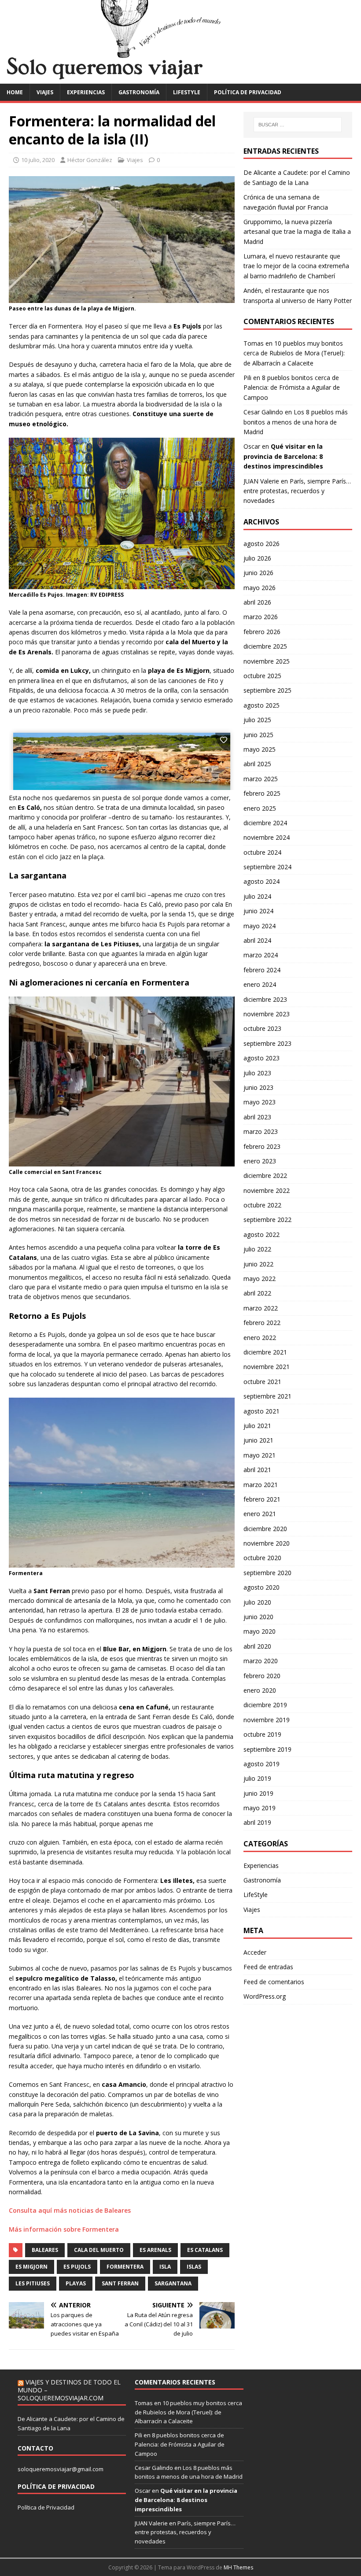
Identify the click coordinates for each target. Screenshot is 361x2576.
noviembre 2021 (267, 1367)
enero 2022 (260, 1338)
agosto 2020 (262, 1587)
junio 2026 (258, 573)
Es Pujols (77, 2267)
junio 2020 (258, 1617)
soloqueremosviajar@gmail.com (61, 2469)
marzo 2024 (261, 955)
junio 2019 (258, 1793)
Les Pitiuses (33, 2283)
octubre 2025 (262, 676)
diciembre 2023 (265, 999)
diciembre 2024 (265, 823)
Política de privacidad (248, 92)
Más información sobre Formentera (64, 2229)
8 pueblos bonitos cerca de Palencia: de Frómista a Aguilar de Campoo (292, 388)
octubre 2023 (262, 1028)
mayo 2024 (260, 926)
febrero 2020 (262, 1676)
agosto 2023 (262, 1058)
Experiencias (86, 92)
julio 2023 (257, 1073)
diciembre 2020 (265, 1529)
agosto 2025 (262, 705)
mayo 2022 (260, 1279)
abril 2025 (257, 764)
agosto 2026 (262, 544)
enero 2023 (260, 1161)
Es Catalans (205, 2250)
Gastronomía (139, 92)
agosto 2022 (262, 1234)
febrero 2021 (262, 1499)
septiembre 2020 (267, 1573)
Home (15, 92)
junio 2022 (258, 1264)
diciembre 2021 (265, 1352)
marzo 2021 (261, 1485)
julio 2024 (257, 896)
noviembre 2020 (267, 1543)
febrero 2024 (262, 970)
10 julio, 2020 (38, 160)
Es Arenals (155, 2250)
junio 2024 (258, 911)
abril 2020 (257, 1646)
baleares (45, 2250)
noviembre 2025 (267, 661)
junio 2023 (258, 1087)
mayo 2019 (260, 1808)
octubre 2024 (262, 852)
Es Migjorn (31, 2267)
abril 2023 (257, 1117)
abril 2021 (257, 1470)
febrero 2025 (262, 793)
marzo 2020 (261, 1661)
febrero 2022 (262, 1323)
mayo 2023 (260, 1102)
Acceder (255, 1952)
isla (165, 2267)
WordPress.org (265, 1996)
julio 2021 (257, 1426)
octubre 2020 (262, 1558)
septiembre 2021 (267, 1396)
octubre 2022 (262, 1205)
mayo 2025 (260, 749)
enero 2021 (260, 1514)
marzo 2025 (261, 779)
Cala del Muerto (99, 2250)
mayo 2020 (260, 1631)
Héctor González (90, 160)
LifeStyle (187, 92)
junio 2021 (258, 1440)
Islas (194, 2267)
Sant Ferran (120, 2283)
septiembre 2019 (267, 1749)
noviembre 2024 (267, 837)
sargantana (173, 2283)
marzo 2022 (261, 1308)
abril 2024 (257, 940)
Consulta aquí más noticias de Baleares (70, 2210)
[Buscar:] (298, 125)
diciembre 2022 (265, 1175)
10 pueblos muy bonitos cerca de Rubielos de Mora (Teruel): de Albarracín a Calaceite (294, 353)
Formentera (125, 2267)
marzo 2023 (261, 1131)
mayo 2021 (260, 1455)
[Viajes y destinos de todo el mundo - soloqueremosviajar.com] (180, 78)
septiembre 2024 (267, 867)
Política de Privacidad (46, 2507)
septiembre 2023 (267, 1043)
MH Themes (238, 2567)
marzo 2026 (261, 617)
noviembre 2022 (267, 1190)
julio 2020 (257, 1602)
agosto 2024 (262, 881)
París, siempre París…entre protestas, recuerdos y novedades (297, 491)
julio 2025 (257, 720)
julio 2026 (257, 558)
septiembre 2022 (267, 1220)
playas (76, 2283)
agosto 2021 (262, 1411)
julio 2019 (257, 1778)
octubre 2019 (262, 1734)
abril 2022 (257, 1293)
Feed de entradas (268, 1967)
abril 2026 (257, 602)
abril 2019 (257, 1822)
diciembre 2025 (265, 646)
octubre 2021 (262, 1382)
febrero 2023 (262, 1146)
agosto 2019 (262, 1764)
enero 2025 (260, 808)
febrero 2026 (262, 632)
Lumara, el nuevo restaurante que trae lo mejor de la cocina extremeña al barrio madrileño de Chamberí (296, 266)
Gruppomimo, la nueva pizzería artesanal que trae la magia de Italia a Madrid (297, 232)
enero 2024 (260, 984)
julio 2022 (257, 1249)
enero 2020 (260, 1690)
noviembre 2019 (267, 1720)
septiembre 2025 (267, 690)
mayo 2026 (260, 588)
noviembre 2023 (267, 1014)
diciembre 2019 (265, 1705)
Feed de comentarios (274, 1982)
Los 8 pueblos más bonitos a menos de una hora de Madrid (296, 422)
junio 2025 (258, 735)
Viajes (45, 92)
